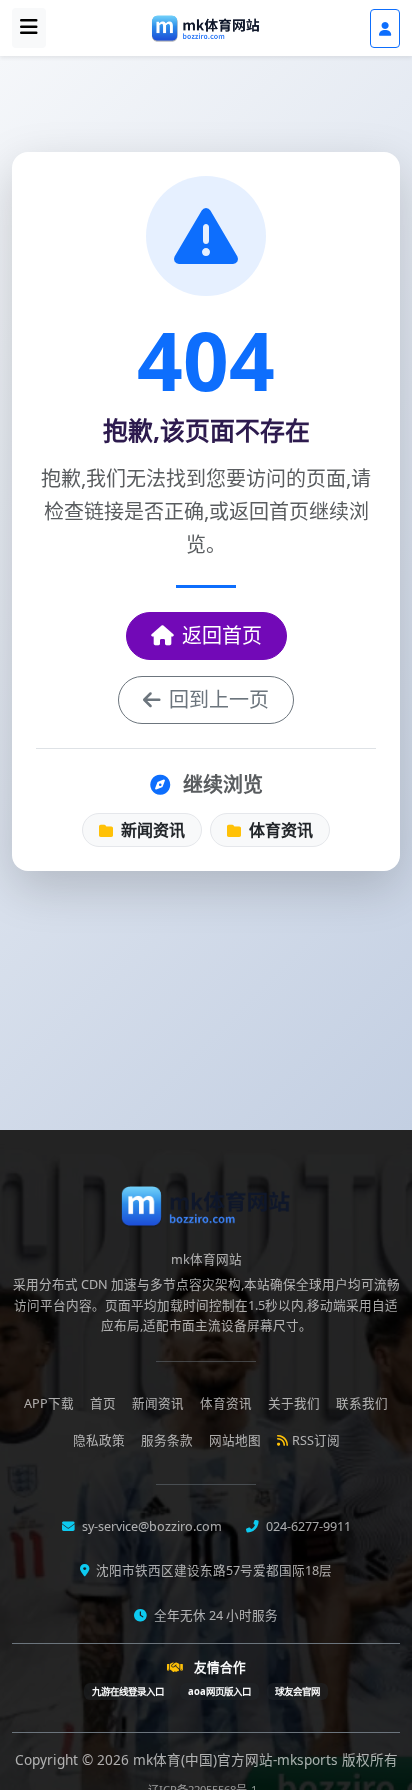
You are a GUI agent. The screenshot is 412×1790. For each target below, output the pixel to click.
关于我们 (294, 1403)
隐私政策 (99, 1440)
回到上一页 (219, 699)
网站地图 (235, 1440)
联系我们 (362, 1403)
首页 (103, 1403)
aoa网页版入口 (219, 1691)
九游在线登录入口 (128, 1691)
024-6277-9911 (307, 1526)
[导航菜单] (29, 28)
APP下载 (49, 1403)
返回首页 (222, 635)
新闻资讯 (151, 830)
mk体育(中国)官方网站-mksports (237, 1759)
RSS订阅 (316, 1440)
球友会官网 (297, 1691)
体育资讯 (279, 830)
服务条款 (167, 1440)
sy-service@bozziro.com (150, 1526)
